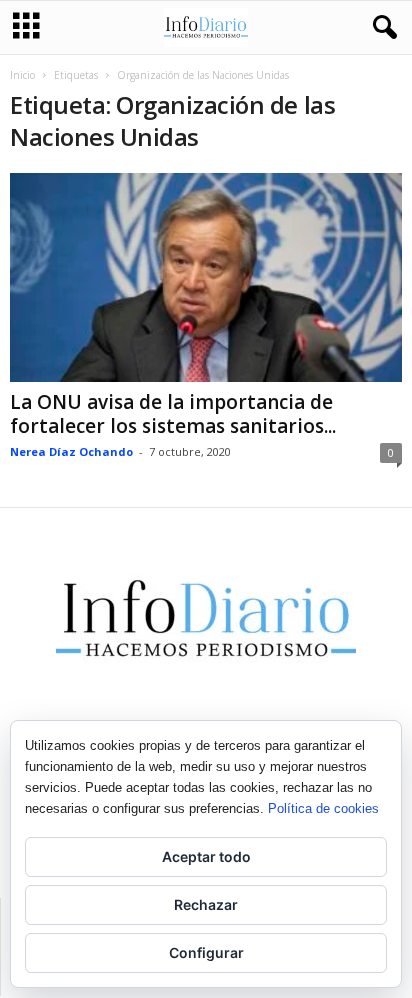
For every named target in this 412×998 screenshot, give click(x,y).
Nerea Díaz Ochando (71, 451)
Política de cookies (323, 808)
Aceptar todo (206, 856)
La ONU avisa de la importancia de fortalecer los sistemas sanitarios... (173, 414)
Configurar (206, 952)
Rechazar (206, 904)
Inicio (22, 75)
